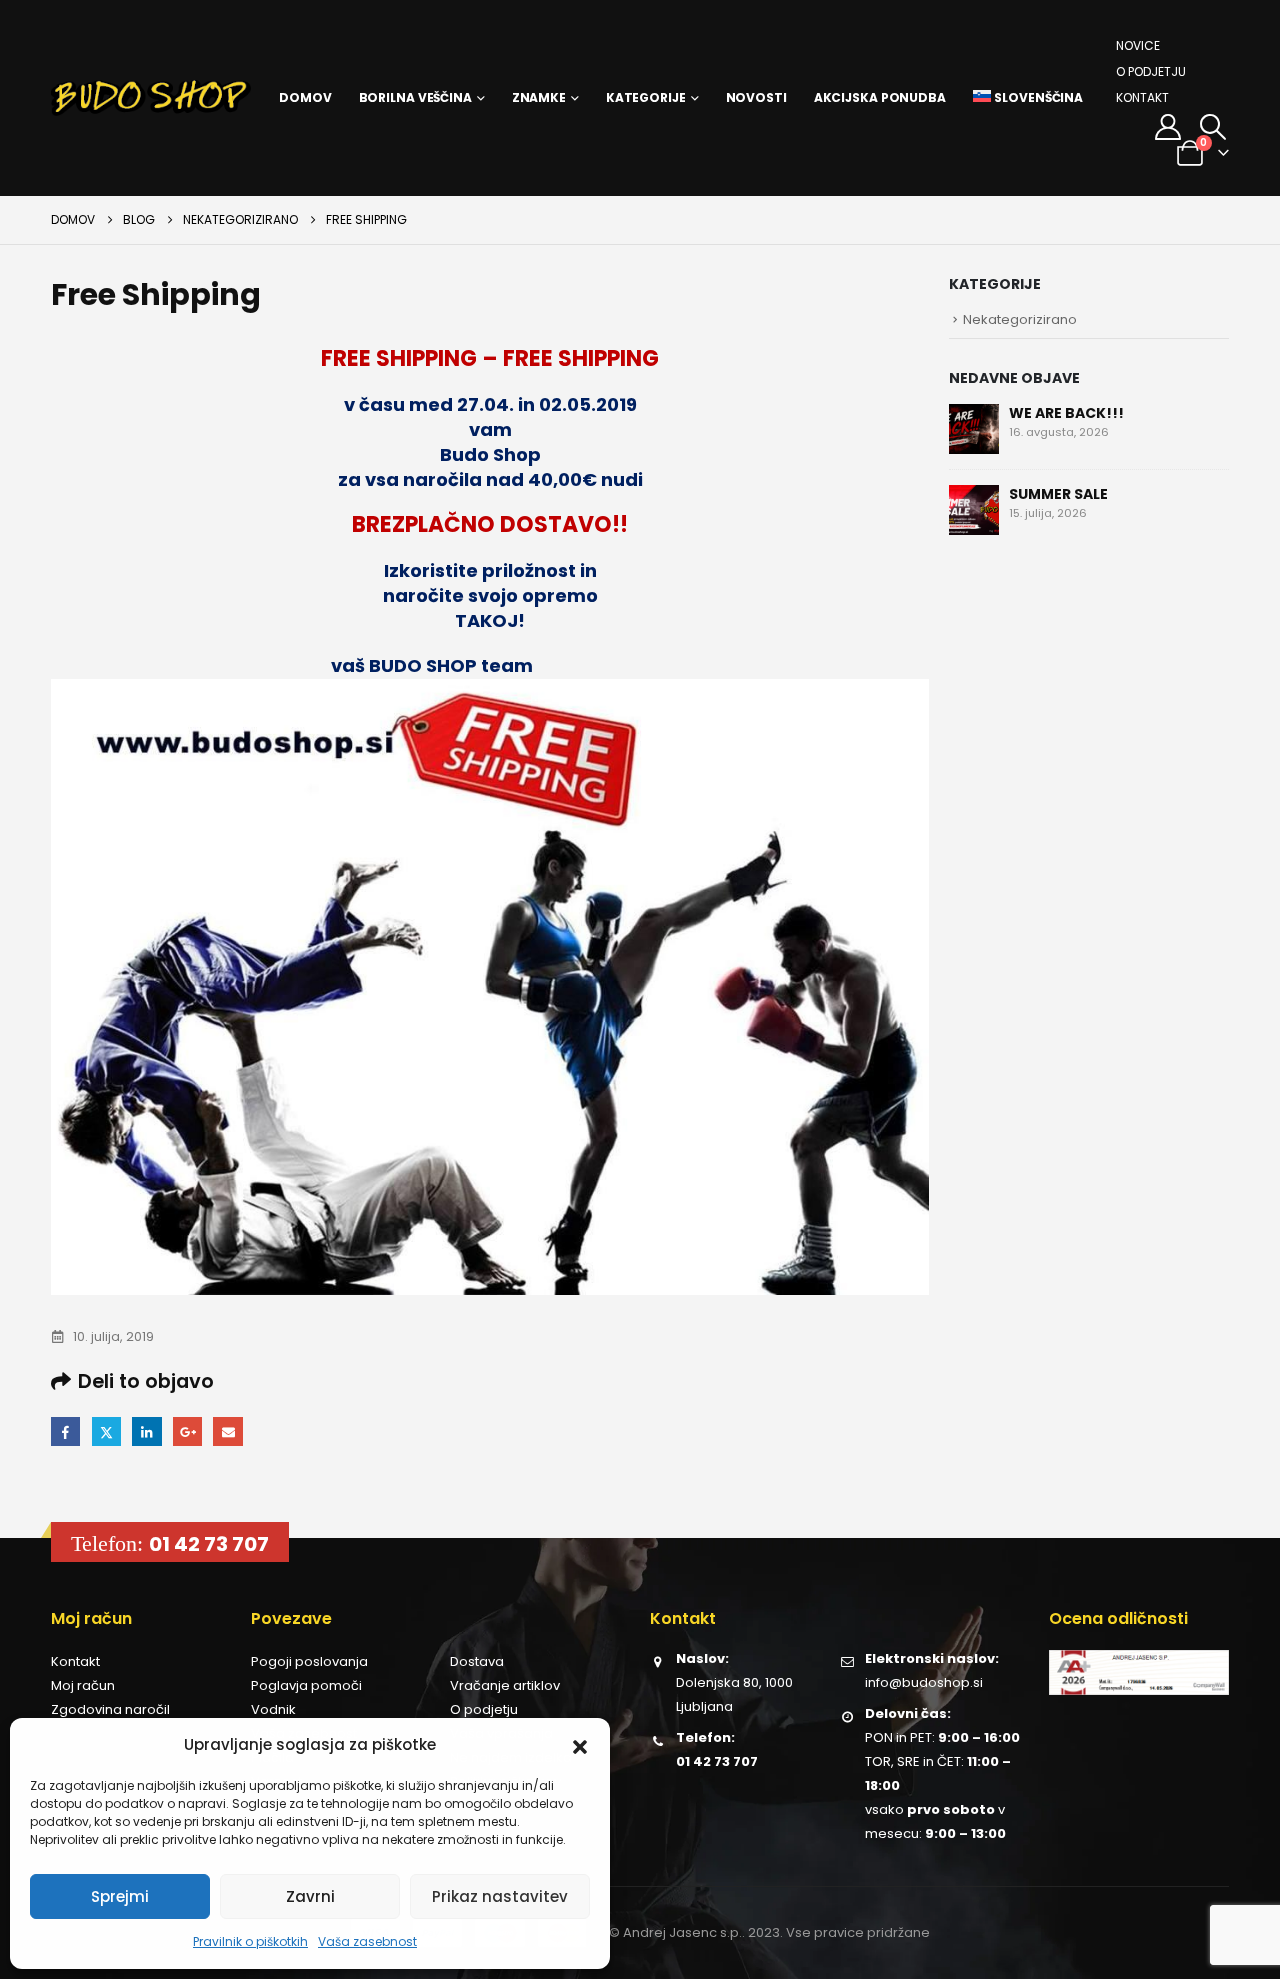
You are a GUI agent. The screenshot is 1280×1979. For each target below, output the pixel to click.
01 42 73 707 (209, 1544)
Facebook (65, 1431)
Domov (305, 97)
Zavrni (310, 1896)
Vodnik (273, 1709)
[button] (580, 1745)
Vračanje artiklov (505, 1685)
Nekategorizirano (1020, 319)
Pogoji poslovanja (309, 1661)
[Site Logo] (151, 98)
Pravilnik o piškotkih (250, 1941)
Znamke (539, 97)
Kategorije (646, 97)
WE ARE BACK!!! (1066, 413)
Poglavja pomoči (306, 1685)
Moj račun (83, 1685)
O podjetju (1151, 71)
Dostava (477, 1661)
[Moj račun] (1167, 127)
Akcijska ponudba (880, 97)
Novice (1138, 45)
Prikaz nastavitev (500, 1896)
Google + (187, 1431)
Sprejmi (120, 1896)
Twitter (106, 1431)
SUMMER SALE (1058, 494)
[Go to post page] (974, 428)
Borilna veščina (415, 97)
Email (227, 1431)
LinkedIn (146, 1431)
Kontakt (1142, 97)
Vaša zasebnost (367, 1941)
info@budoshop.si (924, 1682)
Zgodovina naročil (110, 1709)
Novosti (756, 97)
